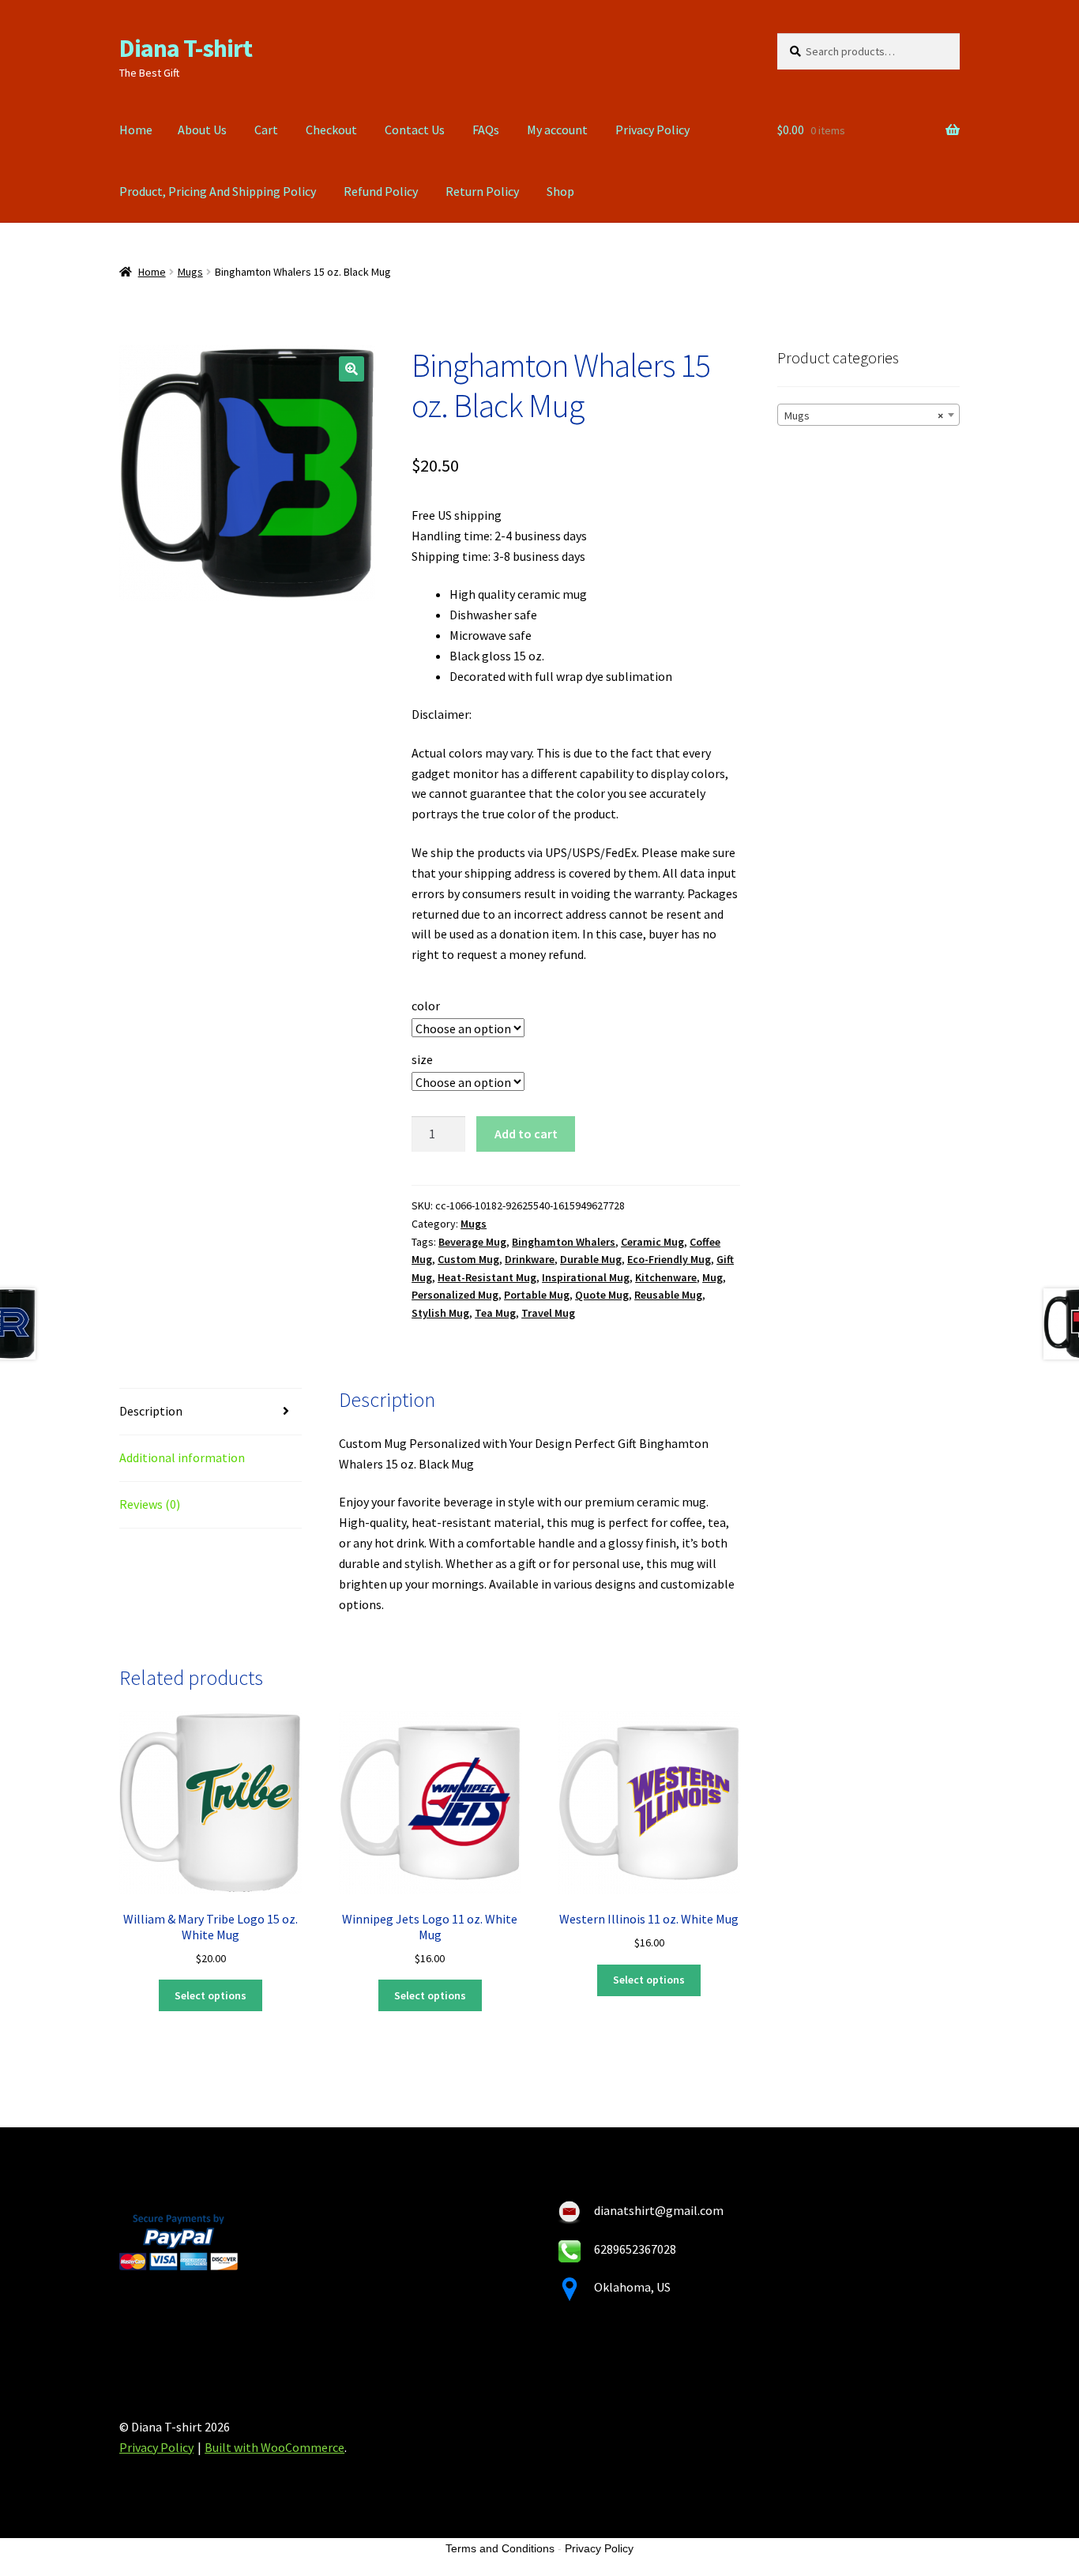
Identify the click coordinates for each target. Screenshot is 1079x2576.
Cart (266, 130)
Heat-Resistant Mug (487, 1277)
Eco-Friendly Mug (669, 1259)
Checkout (331, 130)
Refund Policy (381, 191)
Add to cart (526, 1134)
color (426, 1006)
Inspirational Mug (586, 1277)
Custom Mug (468, 1259)
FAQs (486, 130)
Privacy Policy (652, 130)
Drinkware (530, 1259)
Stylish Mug (440, 1313)
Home (136, 130)
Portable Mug (537, 1295)
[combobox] (868, 415)
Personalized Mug (455, 1295)
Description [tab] (151, 1411)
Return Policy (482, 191)
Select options (211, 1995)
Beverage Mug (472, 1242)
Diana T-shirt (186, 48)
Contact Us (415, 130)
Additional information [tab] (182, 1457)
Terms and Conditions (500, 2548)
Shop (560, 191)
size (422, 1059)
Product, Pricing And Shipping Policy (218, 191)
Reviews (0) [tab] (150, 1504)
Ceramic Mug (652, 1242)
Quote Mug (602, 1295)
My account (557, 130)
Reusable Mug (668, 1295)
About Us (202, 130)
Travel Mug (548, 1313)
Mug (712, 1277)
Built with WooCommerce (274, 2447)
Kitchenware (666, 1277)
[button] (352, 369)
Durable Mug (591, 1259)
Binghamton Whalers (564, 1242)
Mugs (190, 272)
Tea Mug (495, 1313)
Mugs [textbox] (864, 416)
